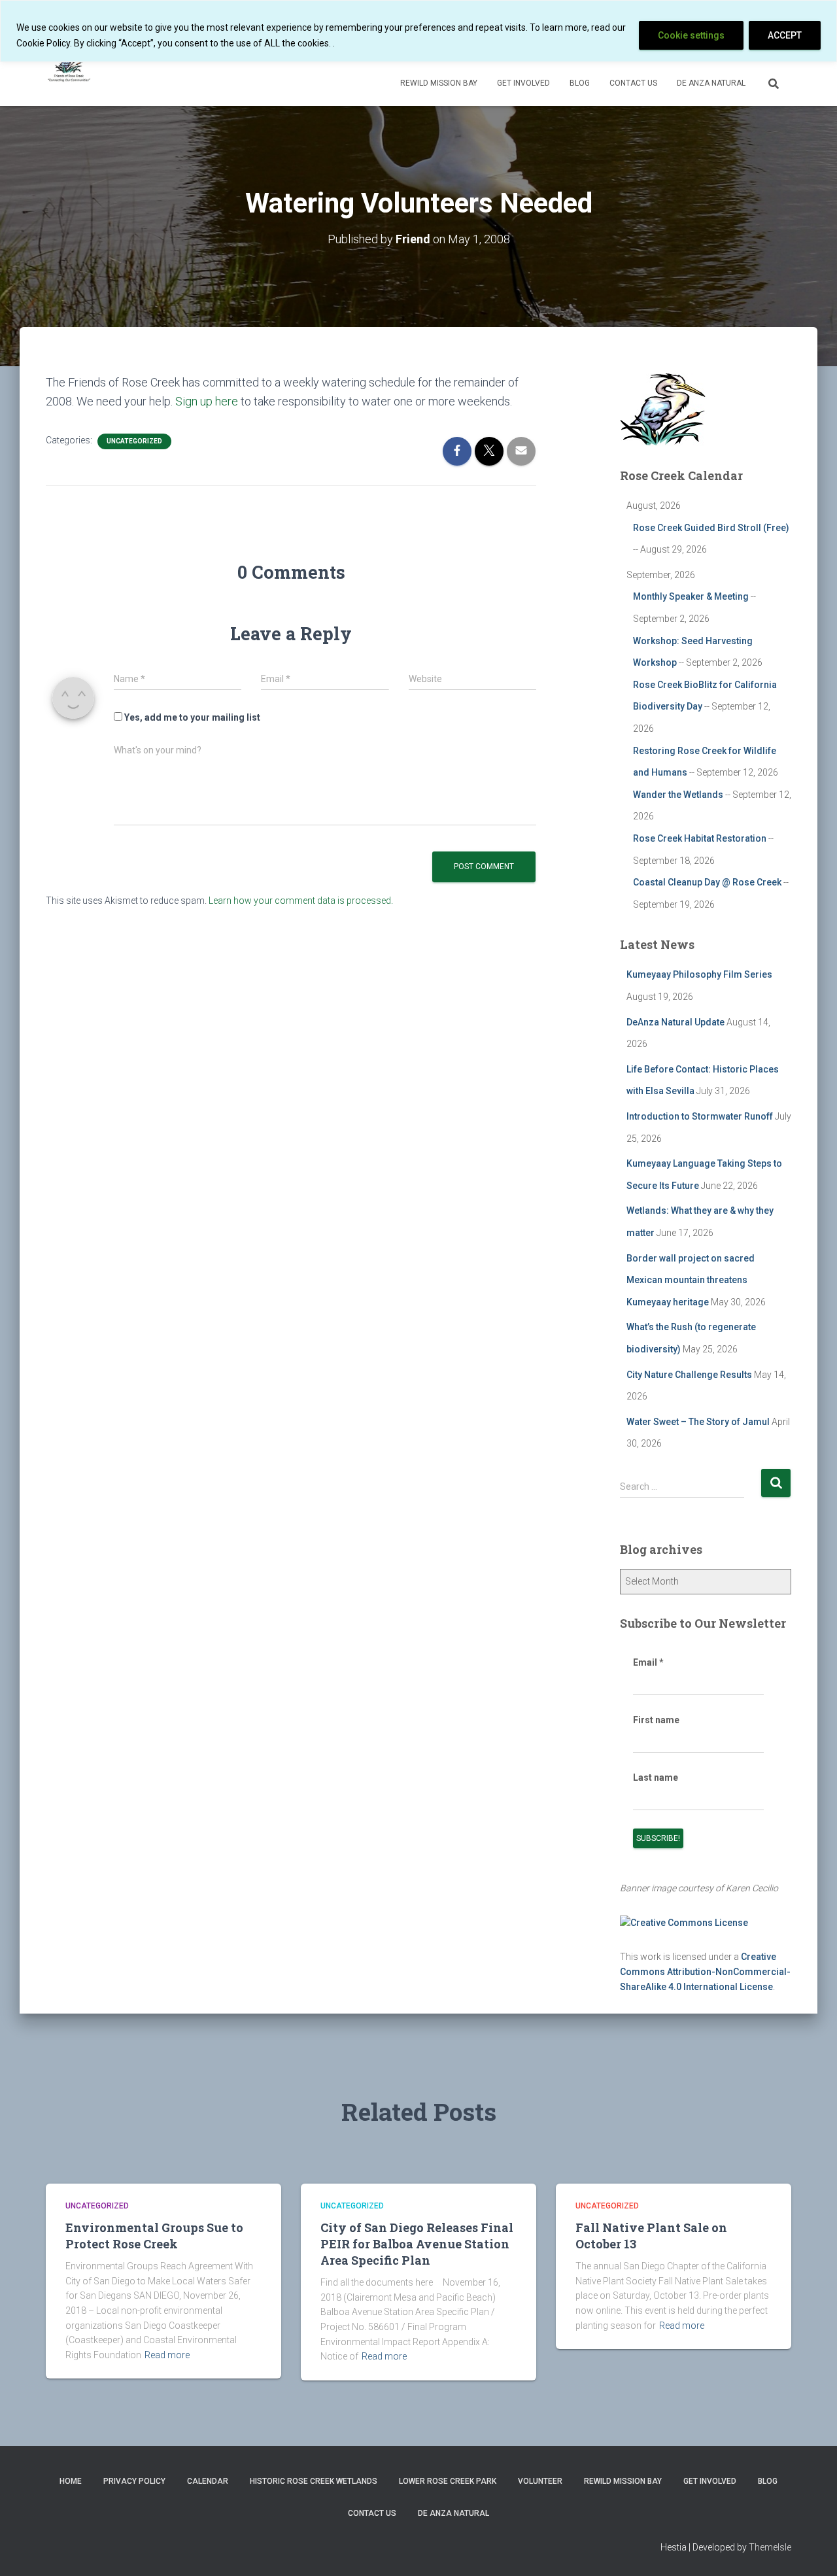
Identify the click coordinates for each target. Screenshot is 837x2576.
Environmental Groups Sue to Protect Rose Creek (154, 2236)
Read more (167, 2355)
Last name (656, 1777)
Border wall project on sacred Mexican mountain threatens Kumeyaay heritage (691, 1280)
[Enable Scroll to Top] (811, 2550)
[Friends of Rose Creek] (70, 66)
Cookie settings (691, 35)
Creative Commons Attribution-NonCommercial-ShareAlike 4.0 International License (705, 1971)
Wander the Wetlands (678, 795)
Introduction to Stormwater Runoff (700, 1116)
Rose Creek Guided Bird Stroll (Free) (711, 528)
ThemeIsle (770, 2547)
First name (656, 1720)
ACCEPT (785, 35)
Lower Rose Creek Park (448, 2481)
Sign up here (207, 401)
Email (648, 1662)
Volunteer (540, 2481)
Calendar (208, 2481)
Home (71, 2481)
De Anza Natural (711, 83)
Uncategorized (134, 441)
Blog (580, 83)
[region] (418, 31)
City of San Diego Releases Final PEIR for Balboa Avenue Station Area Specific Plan (417, 2244)
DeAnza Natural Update (675, 1022)
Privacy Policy (134, 2481)
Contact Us (633, 83)
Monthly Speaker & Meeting (691, 596)
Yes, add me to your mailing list (191, 717)
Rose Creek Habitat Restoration (700, 838)
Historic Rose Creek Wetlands (314, 2481)
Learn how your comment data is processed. (301, 901)
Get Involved (523, 83)
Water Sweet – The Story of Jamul (698, 1422)
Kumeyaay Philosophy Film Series (699, 974)
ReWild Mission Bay (439, 83)
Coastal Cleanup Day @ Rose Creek (707, 882)
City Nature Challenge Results (689, 1375)
